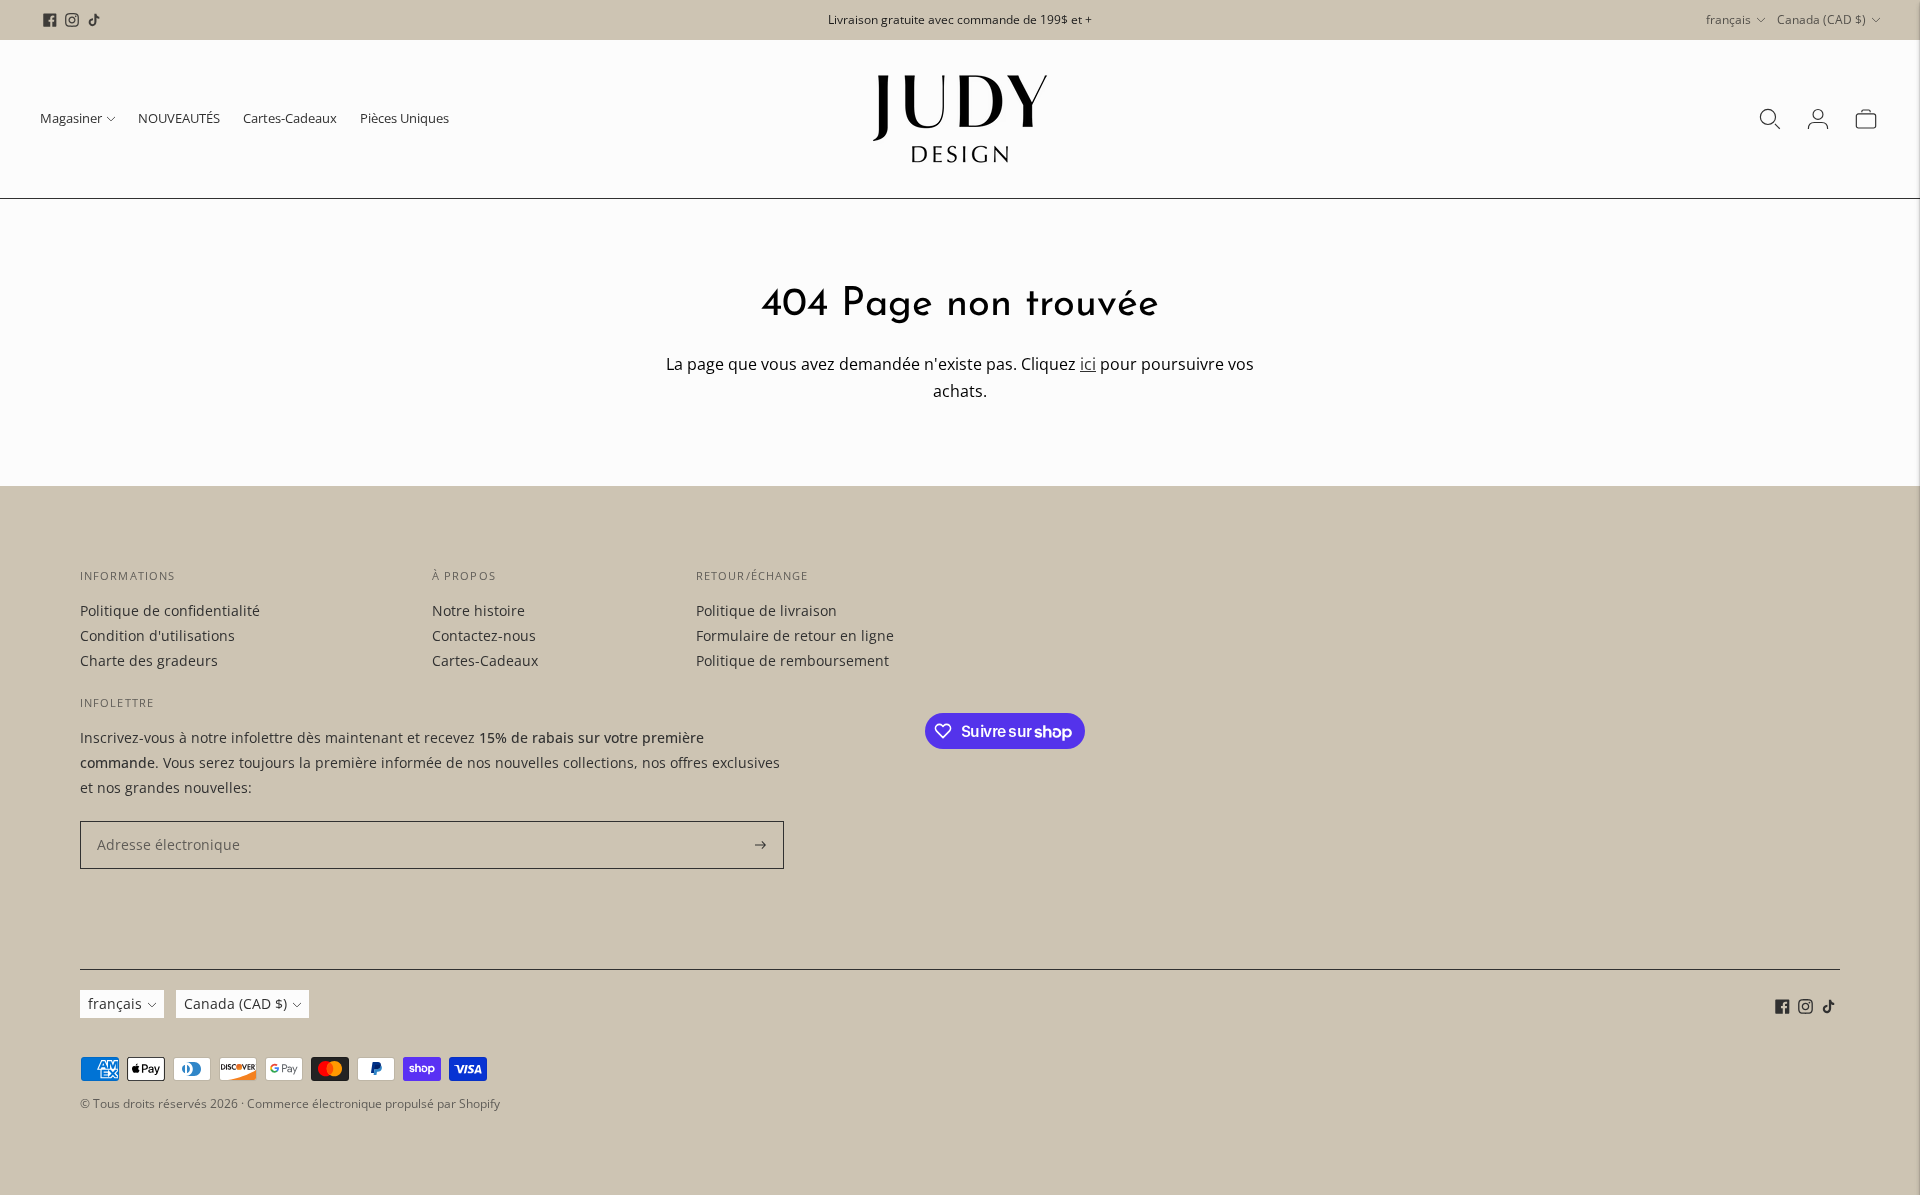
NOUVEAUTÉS (179, 118)
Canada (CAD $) (1821, 19)
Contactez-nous (484, 635)
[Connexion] (1818, 119)
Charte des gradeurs (149, 660)
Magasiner (71, 118)
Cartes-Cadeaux (290, 118)
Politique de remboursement (792, 660)
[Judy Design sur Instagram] (72, 20)
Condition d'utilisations (157, 635)
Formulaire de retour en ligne (795, 635)
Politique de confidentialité (170, 610)
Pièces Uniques (404, 118)
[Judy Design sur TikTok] (94, 20)
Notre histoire (478, 610)
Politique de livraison (766, 610)
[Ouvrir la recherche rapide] (1770, 119)
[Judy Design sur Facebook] (50, 20)
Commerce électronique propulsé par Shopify (373, 1103)
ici (1088, 364)
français (1728, 19)
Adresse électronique (159, 821)
